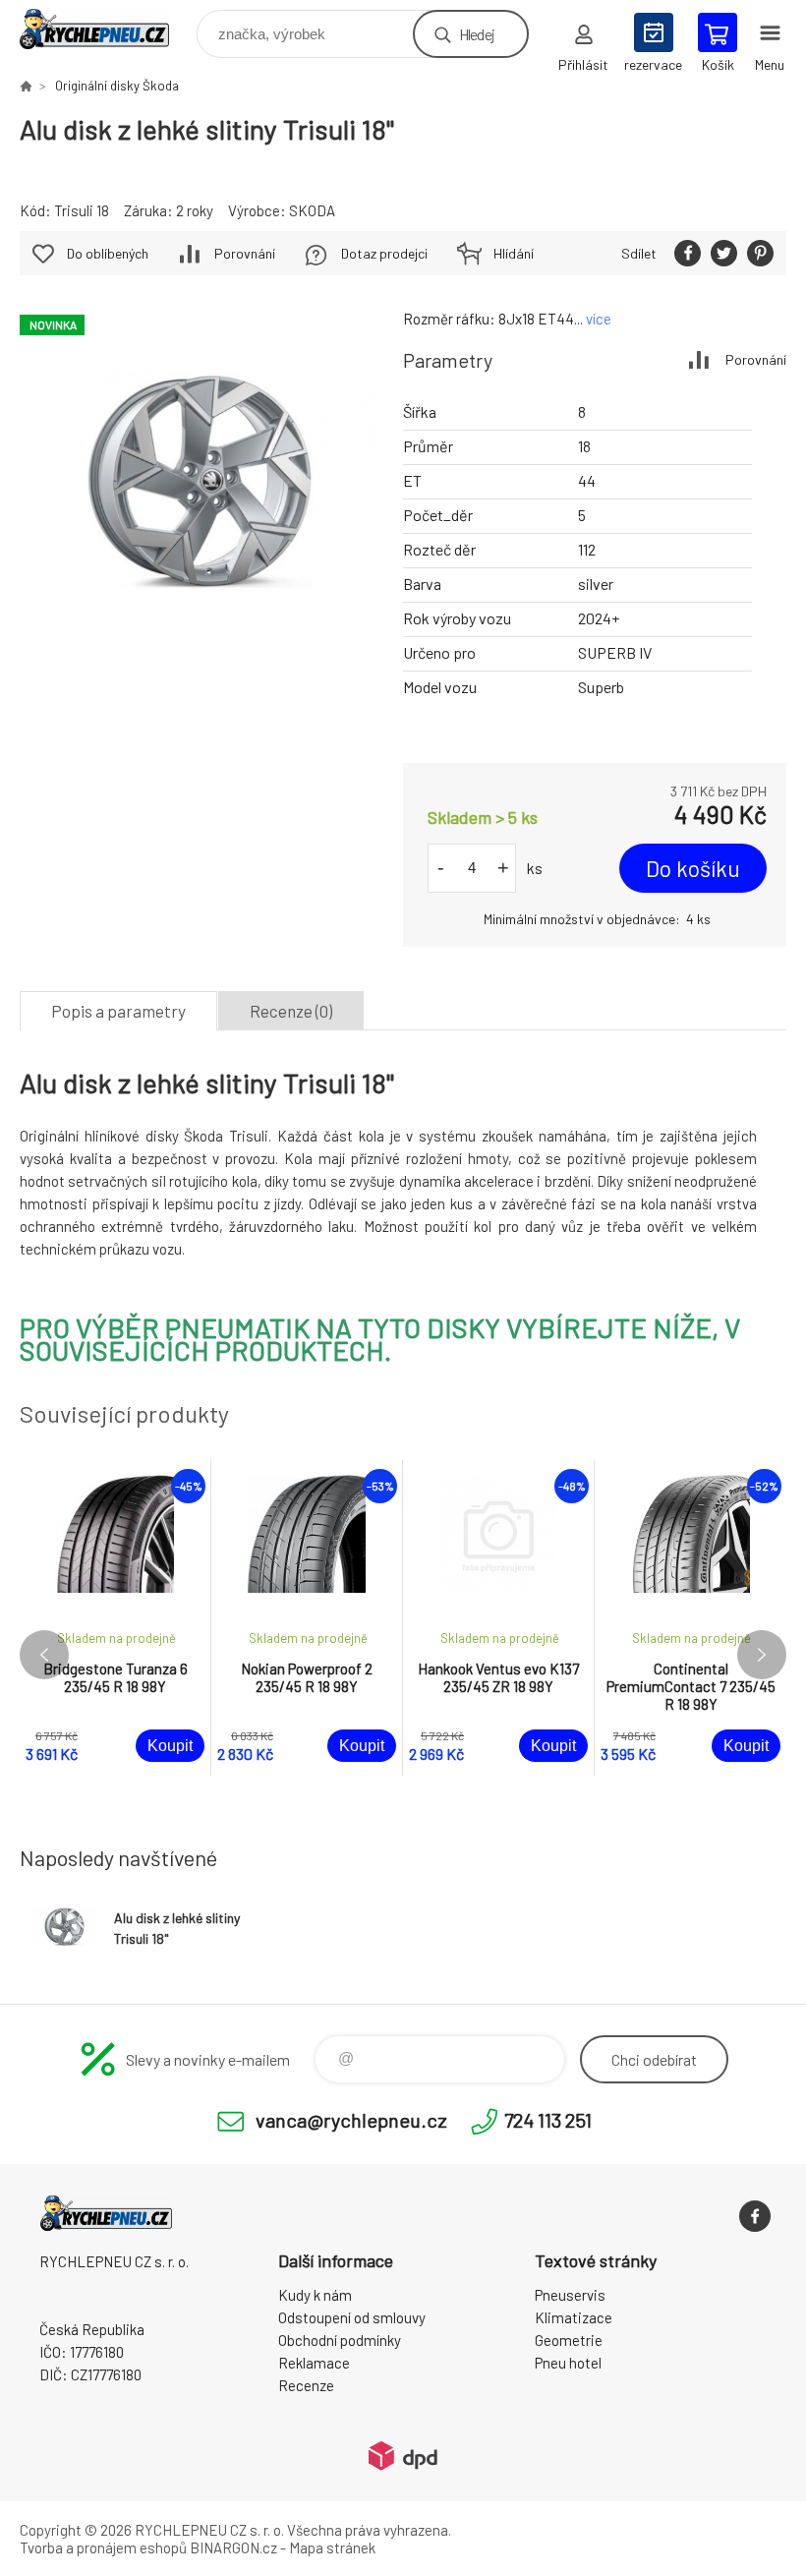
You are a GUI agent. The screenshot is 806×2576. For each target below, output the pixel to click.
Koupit (170, 1746)
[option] (115, 1618)
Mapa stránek (332, 2547)
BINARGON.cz (233, 2547)
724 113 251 (548, 2120)
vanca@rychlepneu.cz (351, 2120)
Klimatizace (574, 2317)
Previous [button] (44, 1655)
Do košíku (693, 868)
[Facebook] (755, 2216)
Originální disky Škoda (117, 86)
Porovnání (756, 359)
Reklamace (314, 2363)
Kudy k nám (315, 2295)
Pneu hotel (568, 2363)
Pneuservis (570, 2295)
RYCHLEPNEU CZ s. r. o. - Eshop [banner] (107, 29)
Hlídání (514, 253)
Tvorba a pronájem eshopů (103, 2547)
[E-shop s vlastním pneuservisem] (26, 86)
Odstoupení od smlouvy (352, 2317)
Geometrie (569, 2340)
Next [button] (762, 1655)
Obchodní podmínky (340, 2340)
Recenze (306, 2385)
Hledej (477, 34)
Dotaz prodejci (384, 253)
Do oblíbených (108, 253)
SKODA (312, 210)
